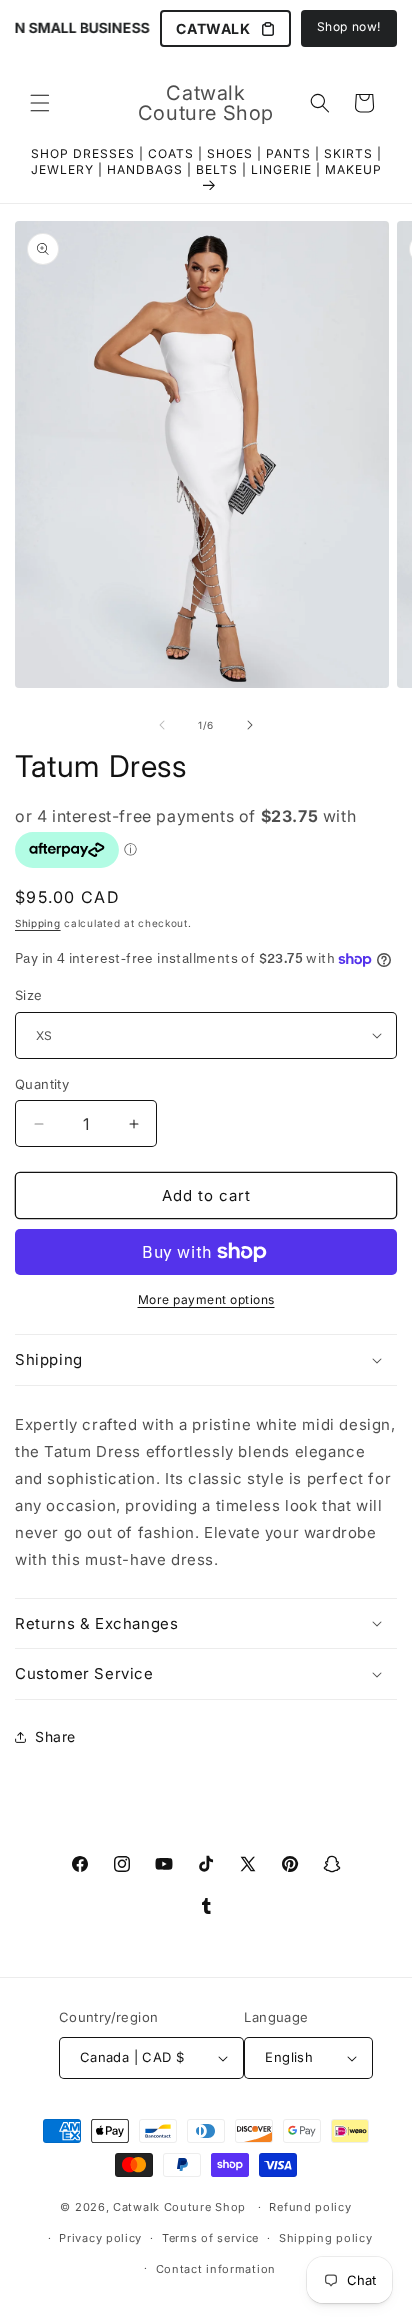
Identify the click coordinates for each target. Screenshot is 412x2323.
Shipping (38, 923)
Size (29, 995)
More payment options (206, 1299)
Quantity (42, 1084)
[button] (40, 103)
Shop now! (349, 26)
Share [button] (55, 1736)
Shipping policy (326, 2238)
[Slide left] (162, 725)
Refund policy (310, 2207)
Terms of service (210, 2238)
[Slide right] (250, 725)
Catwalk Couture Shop (179, 2207)
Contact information (216, 2269)
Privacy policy (100, 2238)
